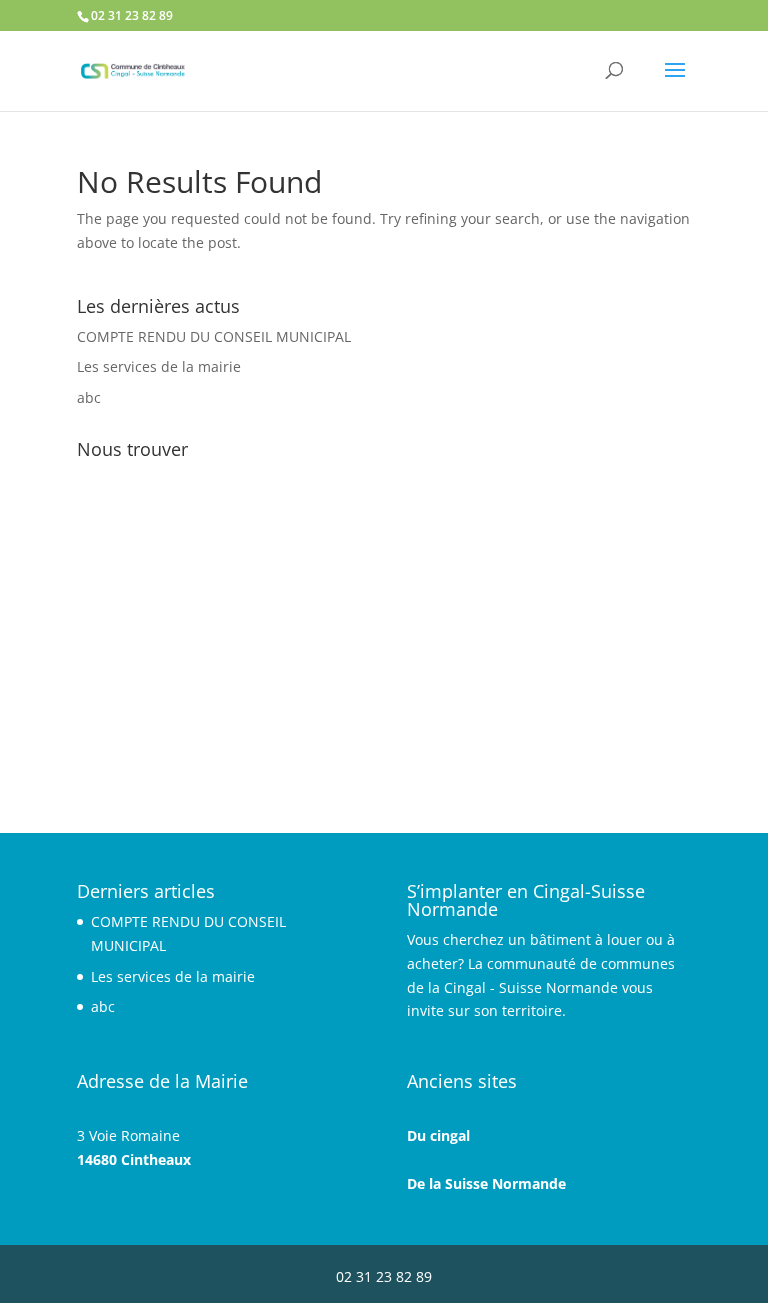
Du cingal (438, 1135)
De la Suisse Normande (486, 1183)
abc (89, 397)
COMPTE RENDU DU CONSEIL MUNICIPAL (214, 336)
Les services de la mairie (159, 366)
